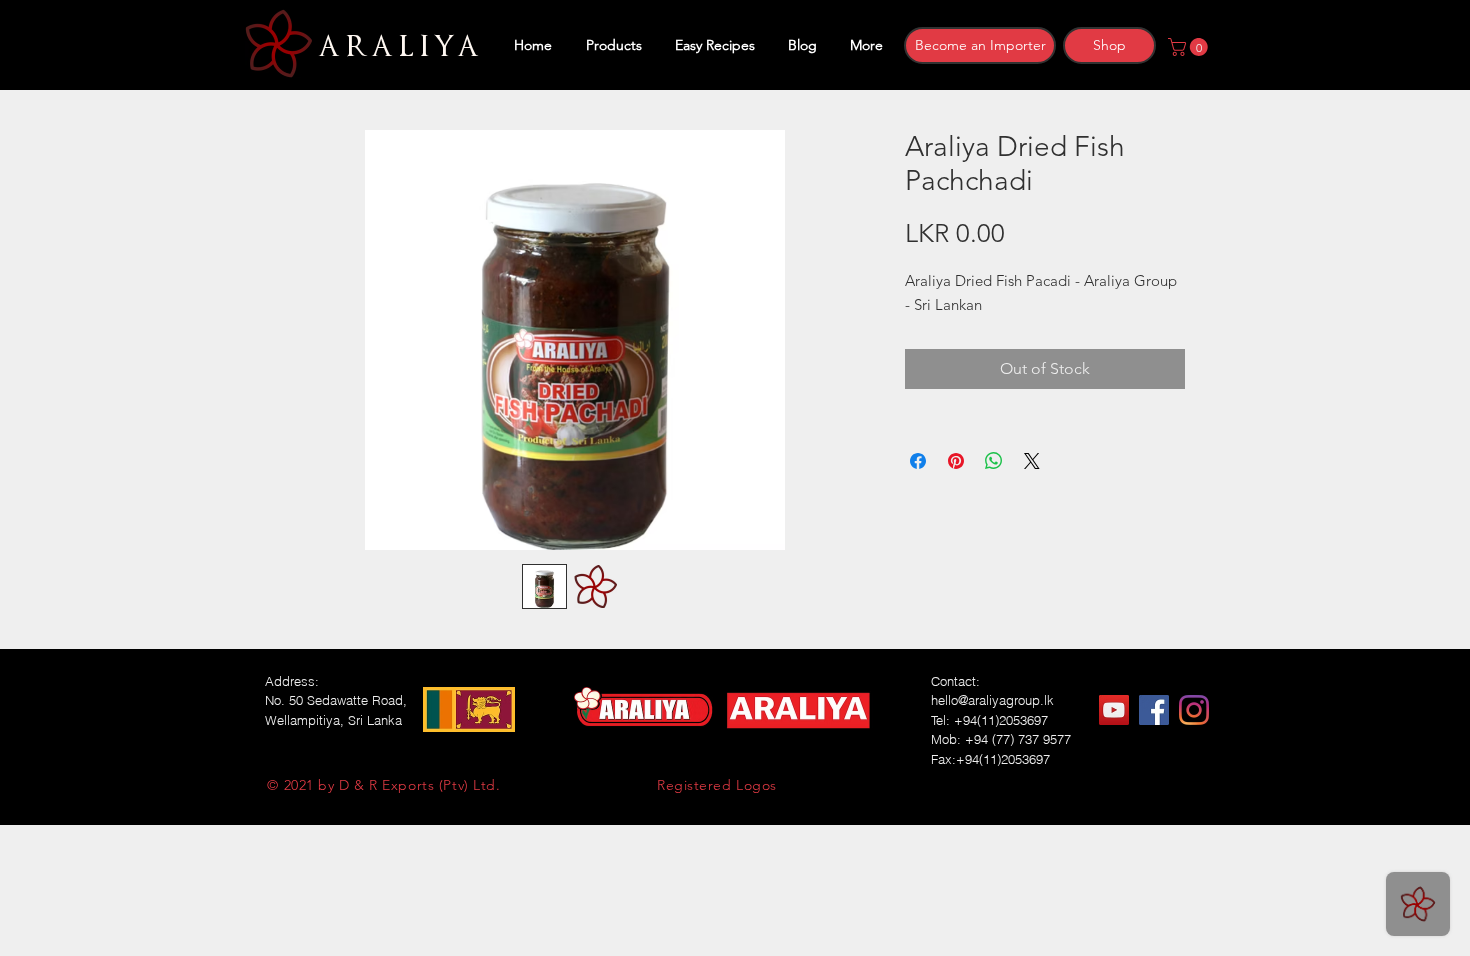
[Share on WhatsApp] (994, 461)
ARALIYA (395, 47)
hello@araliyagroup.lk (992, 700)
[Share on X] (1032, 461)
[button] (1190, 47)
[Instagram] (1194, 710)
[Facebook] (1154, 710)
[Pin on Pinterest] (956, 461)
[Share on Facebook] (918, 461)
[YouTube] (1114, 710)
